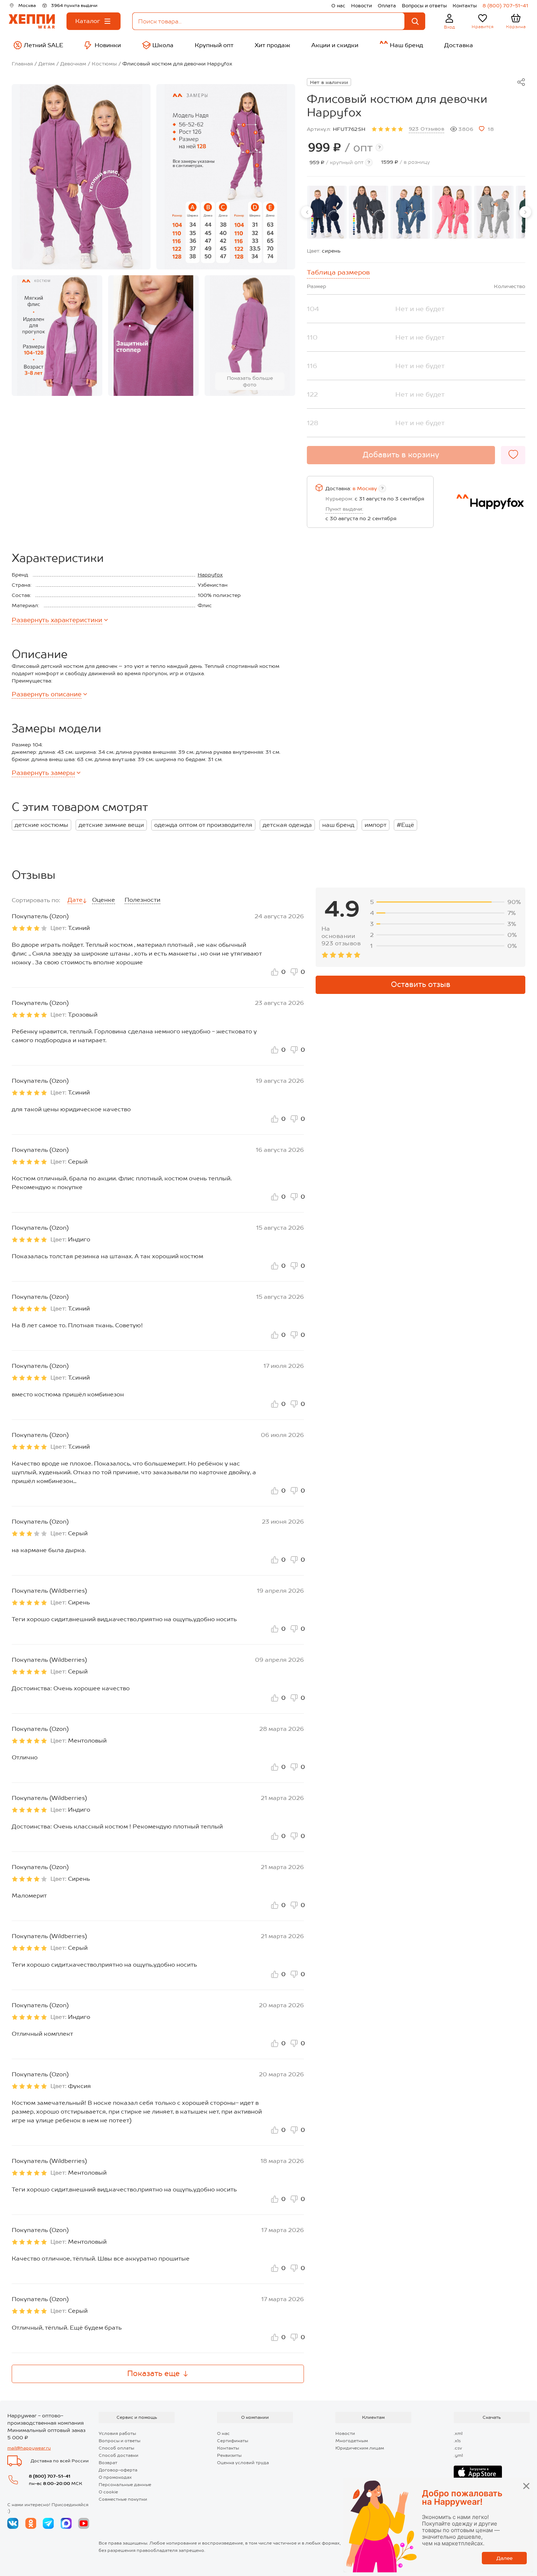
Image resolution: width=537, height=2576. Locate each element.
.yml (458, 2455)
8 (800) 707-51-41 (505, 6)
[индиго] (410, 212)
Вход (450, 27)
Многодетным (352, 2441)
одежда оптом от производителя (203, 825)
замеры (43, 773)
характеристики (57, 620)
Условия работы (117, 2433)
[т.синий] (327, 212)
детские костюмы (41, 825)
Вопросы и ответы (424, 6)
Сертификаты (233, 2441)
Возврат (108, 2463)
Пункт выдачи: (344, 509)
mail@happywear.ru (29, 2448)
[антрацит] (369, 212)
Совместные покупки (123, 2499)
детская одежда (287, 825)
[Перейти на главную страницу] (32, 21)
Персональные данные (125, 2485)
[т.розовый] (452, 212)
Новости (361, 6)
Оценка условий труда (243, 2463)
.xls (457, 2441)
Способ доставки (119, 2455)
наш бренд (338, 825)
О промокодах (115, 2477)
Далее (504, 2558)
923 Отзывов (427, 129)
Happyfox (210, 575)
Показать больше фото (250, 381)
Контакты (465, 6)
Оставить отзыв (421, 984)
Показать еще (153, 2373)
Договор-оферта (118, 2470)
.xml (458, 2433)
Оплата (387, 6)
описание (47, 694)
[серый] (494, 212)
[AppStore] (478, 2473)
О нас (338, 6)
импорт (376, 825)
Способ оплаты (116, 2448)
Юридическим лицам (360, 2448)
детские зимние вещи (111, 825)
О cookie (108, 2492)
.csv (458, 2448)
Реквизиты (229, 2455)
